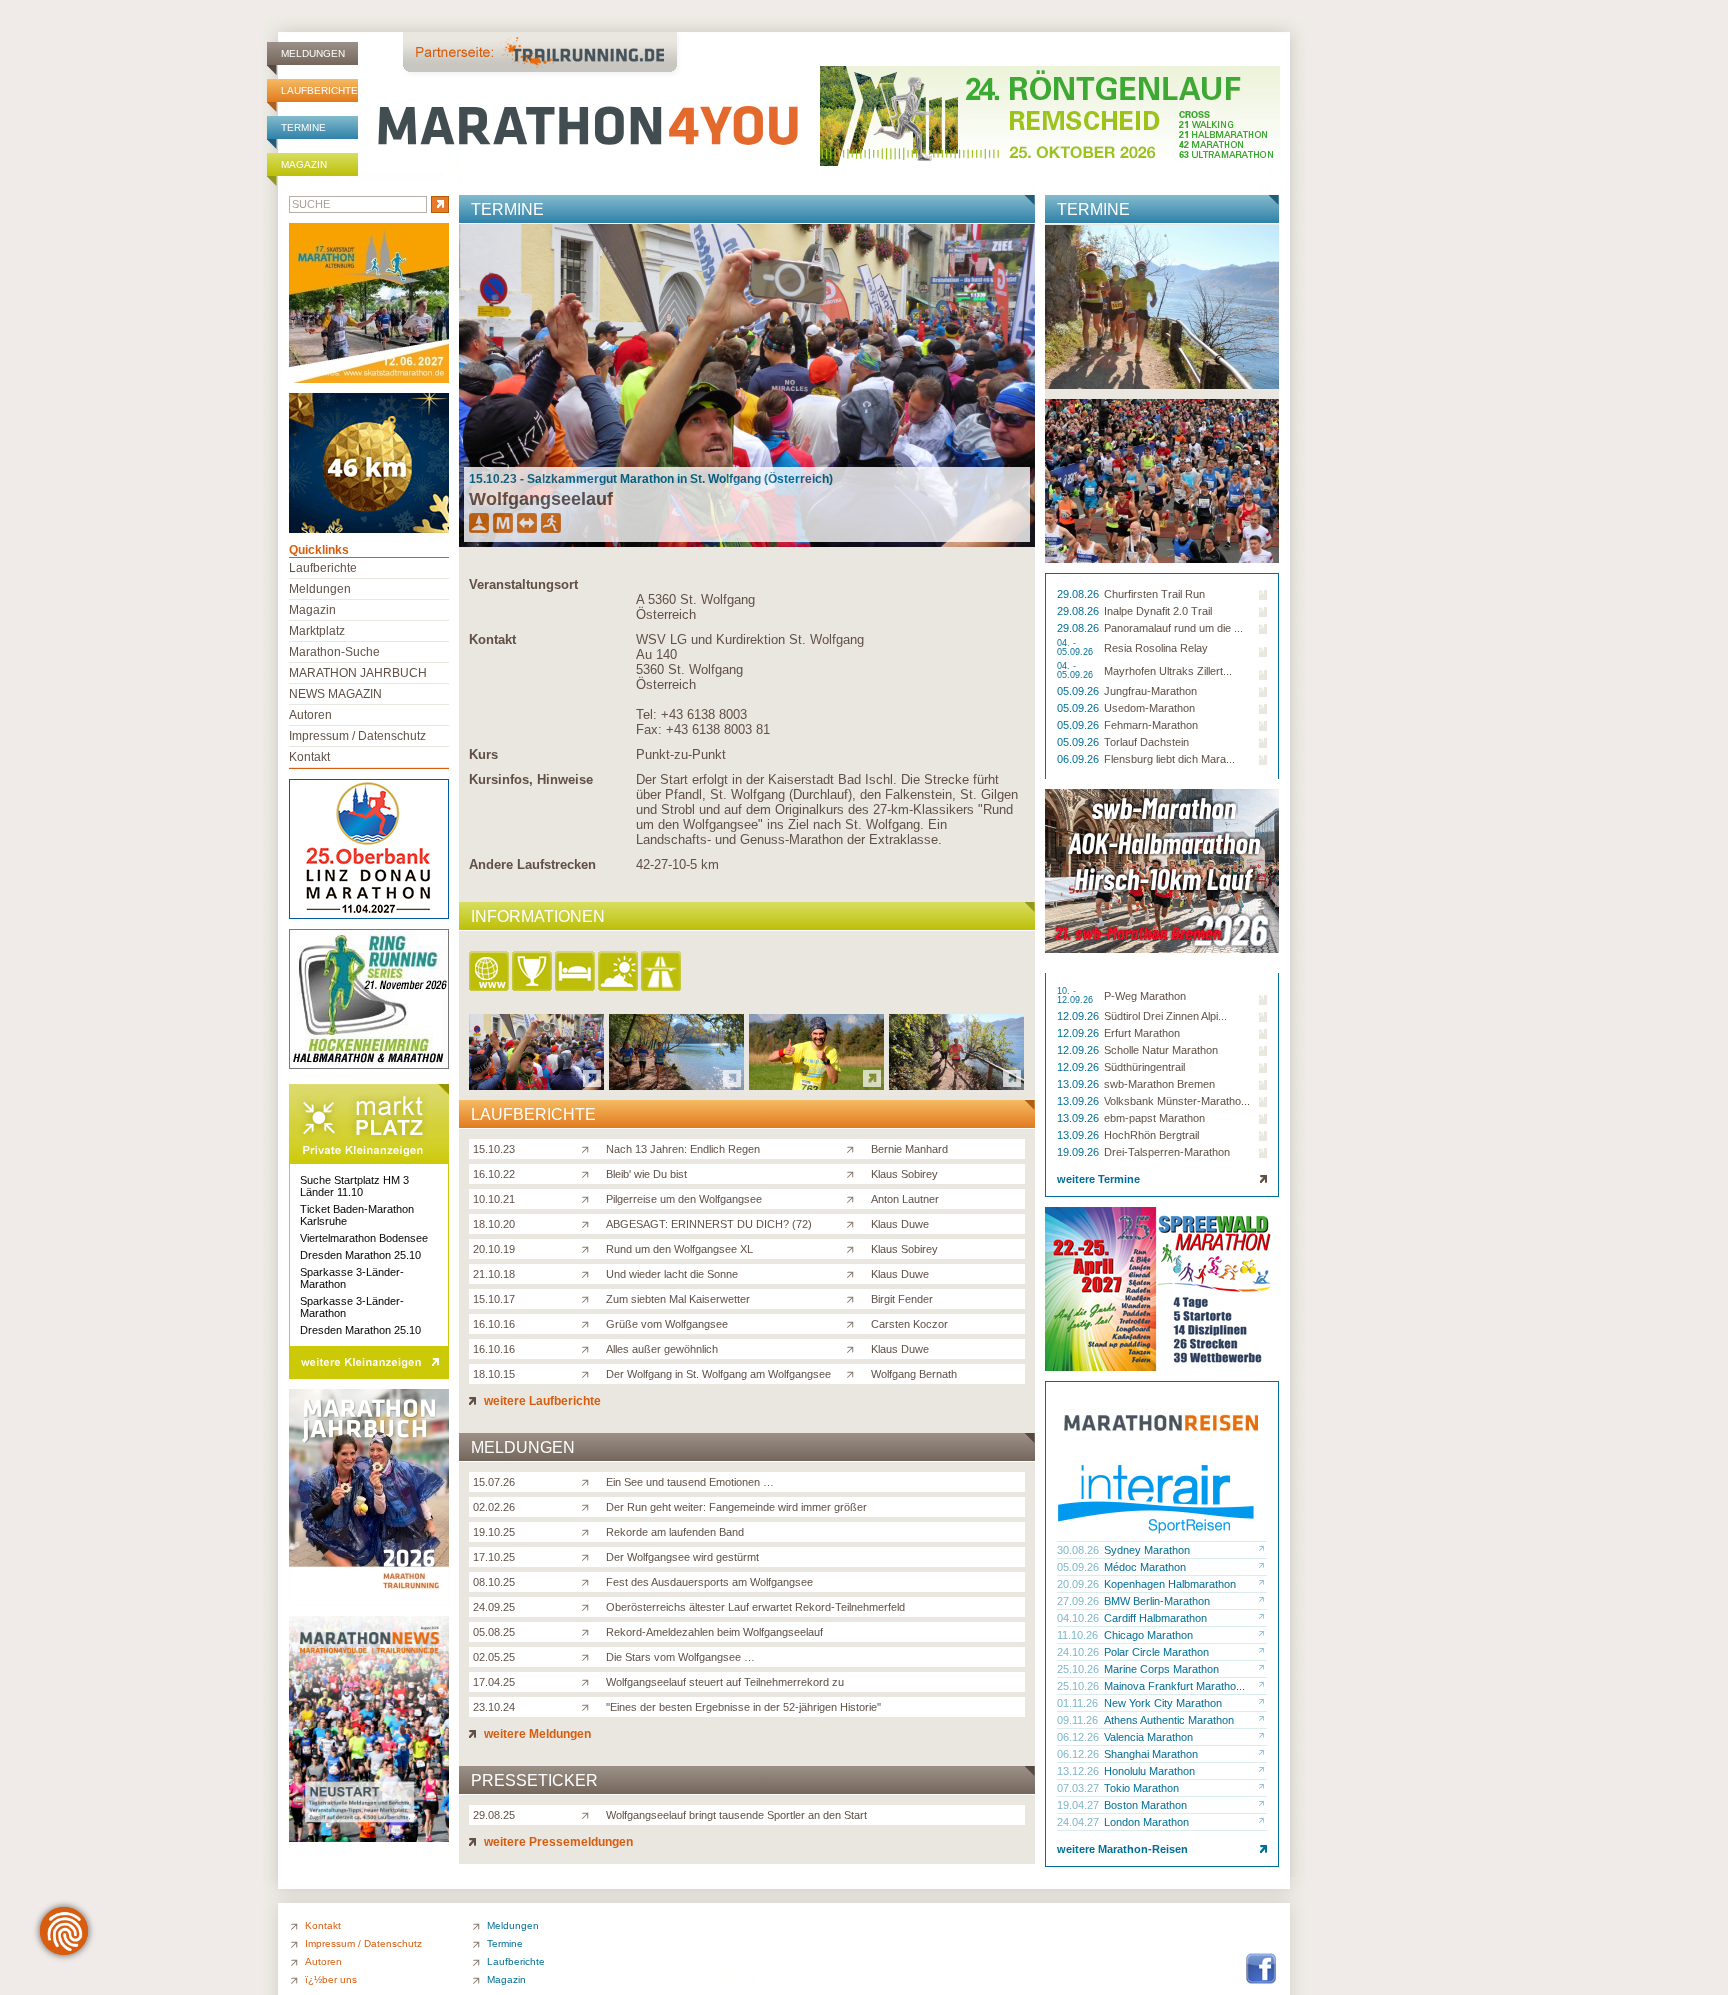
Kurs (483, 754)
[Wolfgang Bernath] (854, 1373)
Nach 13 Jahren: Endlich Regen (683, 1149)
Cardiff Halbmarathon (1155, 1618)
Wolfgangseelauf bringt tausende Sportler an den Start (736, 1815)
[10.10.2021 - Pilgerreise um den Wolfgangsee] (816, 1084)
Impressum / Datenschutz (357, 736)
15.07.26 (494, 1482)
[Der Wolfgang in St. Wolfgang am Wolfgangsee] (589, 1373)
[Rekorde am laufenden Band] (589, 1531)
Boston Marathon (1145, 1805)
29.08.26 (1079, 594)
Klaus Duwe (900, 1224)
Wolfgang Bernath (914, 1374)
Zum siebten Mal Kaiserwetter (678, 1299)
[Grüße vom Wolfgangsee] (589, 1323)
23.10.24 (494, 1707)
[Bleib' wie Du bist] (589, 1173)
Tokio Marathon (1141, 1788)
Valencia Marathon (1148, 1737)
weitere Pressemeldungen (557, 1842)
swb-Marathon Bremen (1159, 1084)
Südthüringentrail (1144, 1067)
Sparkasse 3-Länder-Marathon (352, 1278)
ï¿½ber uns (331, 1979)
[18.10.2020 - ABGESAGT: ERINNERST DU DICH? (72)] (956, 1084)
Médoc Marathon (1145, 1567)
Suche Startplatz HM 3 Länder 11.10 (354, 1186)
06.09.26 (1079, 759)
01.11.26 (1079, 1703)
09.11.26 (1079, 1720)
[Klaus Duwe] (854, 1223)
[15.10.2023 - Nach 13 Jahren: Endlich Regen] (536, 1084)
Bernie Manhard (909, 1149)
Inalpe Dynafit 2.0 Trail (1158, 611)
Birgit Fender (902, 1299)
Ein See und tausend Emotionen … (690, 1482)
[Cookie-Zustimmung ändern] (64, 1931)
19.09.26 (1079, 1152)
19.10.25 (494, 1532)
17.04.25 (494, 1682)
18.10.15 (494, 1374)
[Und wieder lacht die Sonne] (589, 1273)
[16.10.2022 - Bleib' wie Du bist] (676, 1084)
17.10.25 (494, 1557)
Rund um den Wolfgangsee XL (679, 1249)
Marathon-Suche (334, 652)
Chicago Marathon (1148, 1635)
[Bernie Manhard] (854, 1148)
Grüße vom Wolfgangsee (667, 1324)
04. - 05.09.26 (1076, 648)
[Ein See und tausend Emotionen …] (589, 1481)
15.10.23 (494, 1149)
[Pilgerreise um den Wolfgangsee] (589, 1198)
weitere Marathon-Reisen (1122, 1849)
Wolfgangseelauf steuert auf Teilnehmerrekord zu (725, 1682)
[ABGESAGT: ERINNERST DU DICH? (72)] (589, 1223)
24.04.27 (1079, 1822)
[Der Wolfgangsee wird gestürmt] (589, 1556)
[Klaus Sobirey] (854, 1173)
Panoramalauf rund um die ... (1173, 628)
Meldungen (313, 53)
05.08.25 (494, 1632)
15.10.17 (494, 1299)
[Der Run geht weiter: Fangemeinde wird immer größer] (589, 1506)
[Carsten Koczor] (854, 1323)
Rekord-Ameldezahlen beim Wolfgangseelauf (714, 1632)
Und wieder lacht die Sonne (672, 1274)
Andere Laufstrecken (532, 864)
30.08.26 (1079, 1550)
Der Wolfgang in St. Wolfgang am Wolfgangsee (718, 1374)
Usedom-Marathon (1149, 708)
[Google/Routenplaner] (662, 972)
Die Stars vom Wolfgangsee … (680, 1657)
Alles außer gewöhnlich (662, 1349)
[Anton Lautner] (854, 1198)
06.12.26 (1079, 1737)
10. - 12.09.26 (1076, 996)
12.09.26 (1079, 1016)
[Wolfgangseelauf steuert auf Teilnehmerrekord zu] (589, 1681)
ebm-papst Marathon (1154, 1118)
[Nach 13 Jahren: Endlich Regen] (589, 1148)
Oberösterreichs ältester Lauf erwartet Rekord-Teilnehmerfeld (755, 1607)
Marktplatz (317, 631)
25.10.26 (1079, 1669)
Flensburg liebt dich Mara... (1169, 759)
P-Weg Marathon (1145, 996)
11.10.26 (1079, 1635)
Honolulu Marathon (1149, 1771)
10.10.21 (494, 1199)
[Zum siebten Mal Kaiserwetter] (589, 1298)
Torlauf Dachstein (1146, 742)
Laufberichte (319, 90)
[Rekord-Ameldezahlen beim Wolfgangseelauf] (589, 1631)
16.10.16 (494, 1324)
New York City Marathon (1163, 1703)
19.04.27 (1079, 1805)
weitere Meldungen (536, 1734)
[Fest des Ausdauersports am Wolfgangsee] (589, 1581)
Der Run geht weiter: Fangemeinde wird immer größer (736, 1507)
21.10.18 (494, 1274)
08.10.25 (494, 1582)
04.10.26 (1079, 1618)
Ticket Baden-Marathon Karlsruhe (357, 1215)
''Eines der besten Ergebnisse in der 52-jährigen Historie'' (743, 1707)
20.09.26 (1079, 1584)
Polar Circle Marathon (1156, 1652)
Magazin (304, 164)
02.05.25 (494, 1657)
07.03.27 (1079, 1788)
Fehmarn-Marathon (1151, 725)
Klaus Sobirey (904, 1174)
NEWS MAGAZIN (335, 694)
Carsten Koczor (909, 1324)
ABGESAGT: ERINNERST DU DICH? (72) (709, 1224)
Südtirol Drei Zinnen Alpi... (1165, 1016)
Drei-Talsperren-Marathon (1167, 1152)
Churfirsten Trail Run (1154, 594)
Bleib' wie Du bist (646, 1174)
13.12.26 (1079, 1771)
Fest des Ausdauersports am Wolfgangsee (709, 1582)
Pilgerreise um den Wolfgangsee (684, 1199)
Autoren (310, 715)
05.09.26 (1079, 691)
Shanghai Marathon (1151, 1754)
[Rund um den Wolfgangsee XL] (589, 1248)
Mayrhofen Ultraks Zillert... (1168, 671)
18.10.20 (494, 1224)
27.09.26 (1079, 1601)
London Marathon (1146, 1822)
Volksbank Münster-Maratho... (1177, 1101)
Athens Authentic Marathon (1169, 1720)
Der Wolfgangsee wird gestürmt (682, 1557)
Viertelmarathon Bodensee (364, 1238)
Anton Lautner (905, 1199)
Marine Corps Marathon (1161, 1669)
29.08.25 (494, 1815)
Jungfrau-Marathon (1150, 691)
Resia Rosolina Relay (1156, 648)
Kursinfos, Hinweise (531, 779)
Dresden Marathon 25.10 (360, 1255)
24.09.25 (494, 1607)
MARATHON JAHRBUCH (358, 673)
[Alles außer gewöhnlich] (589, 1348)
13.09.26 (1079, 1084)
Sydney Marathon (1147, 1550)
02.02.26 (494, 1507)
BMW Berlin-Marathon (1157, 1601)
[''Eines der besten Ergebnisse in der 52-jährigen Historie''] (589, 1706)
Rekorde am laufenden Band (675, 1532)
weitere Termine (1098, 1179)
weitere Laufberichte (541, 1401)
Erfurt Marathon (1142, 1033)
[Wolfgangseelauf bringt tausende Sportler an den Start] (589, 1814)
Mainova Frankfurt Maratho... (1174, 1686)
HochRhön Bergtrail (1151, 1135)
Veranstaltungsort (523, 584)
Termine (303, 127)
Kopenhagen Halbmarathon (1170, 1584)
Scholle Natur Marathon (1161, 1050)
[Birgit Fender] (854, 1298)
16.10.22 (494, 1174)
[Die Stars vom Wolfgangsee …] (589, 1656)
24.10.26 (1079, 1652)
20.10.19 (494, 1249)
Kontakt (492, 639)
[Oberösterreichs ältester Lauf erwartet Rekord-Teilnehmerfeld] (589, 1606)
